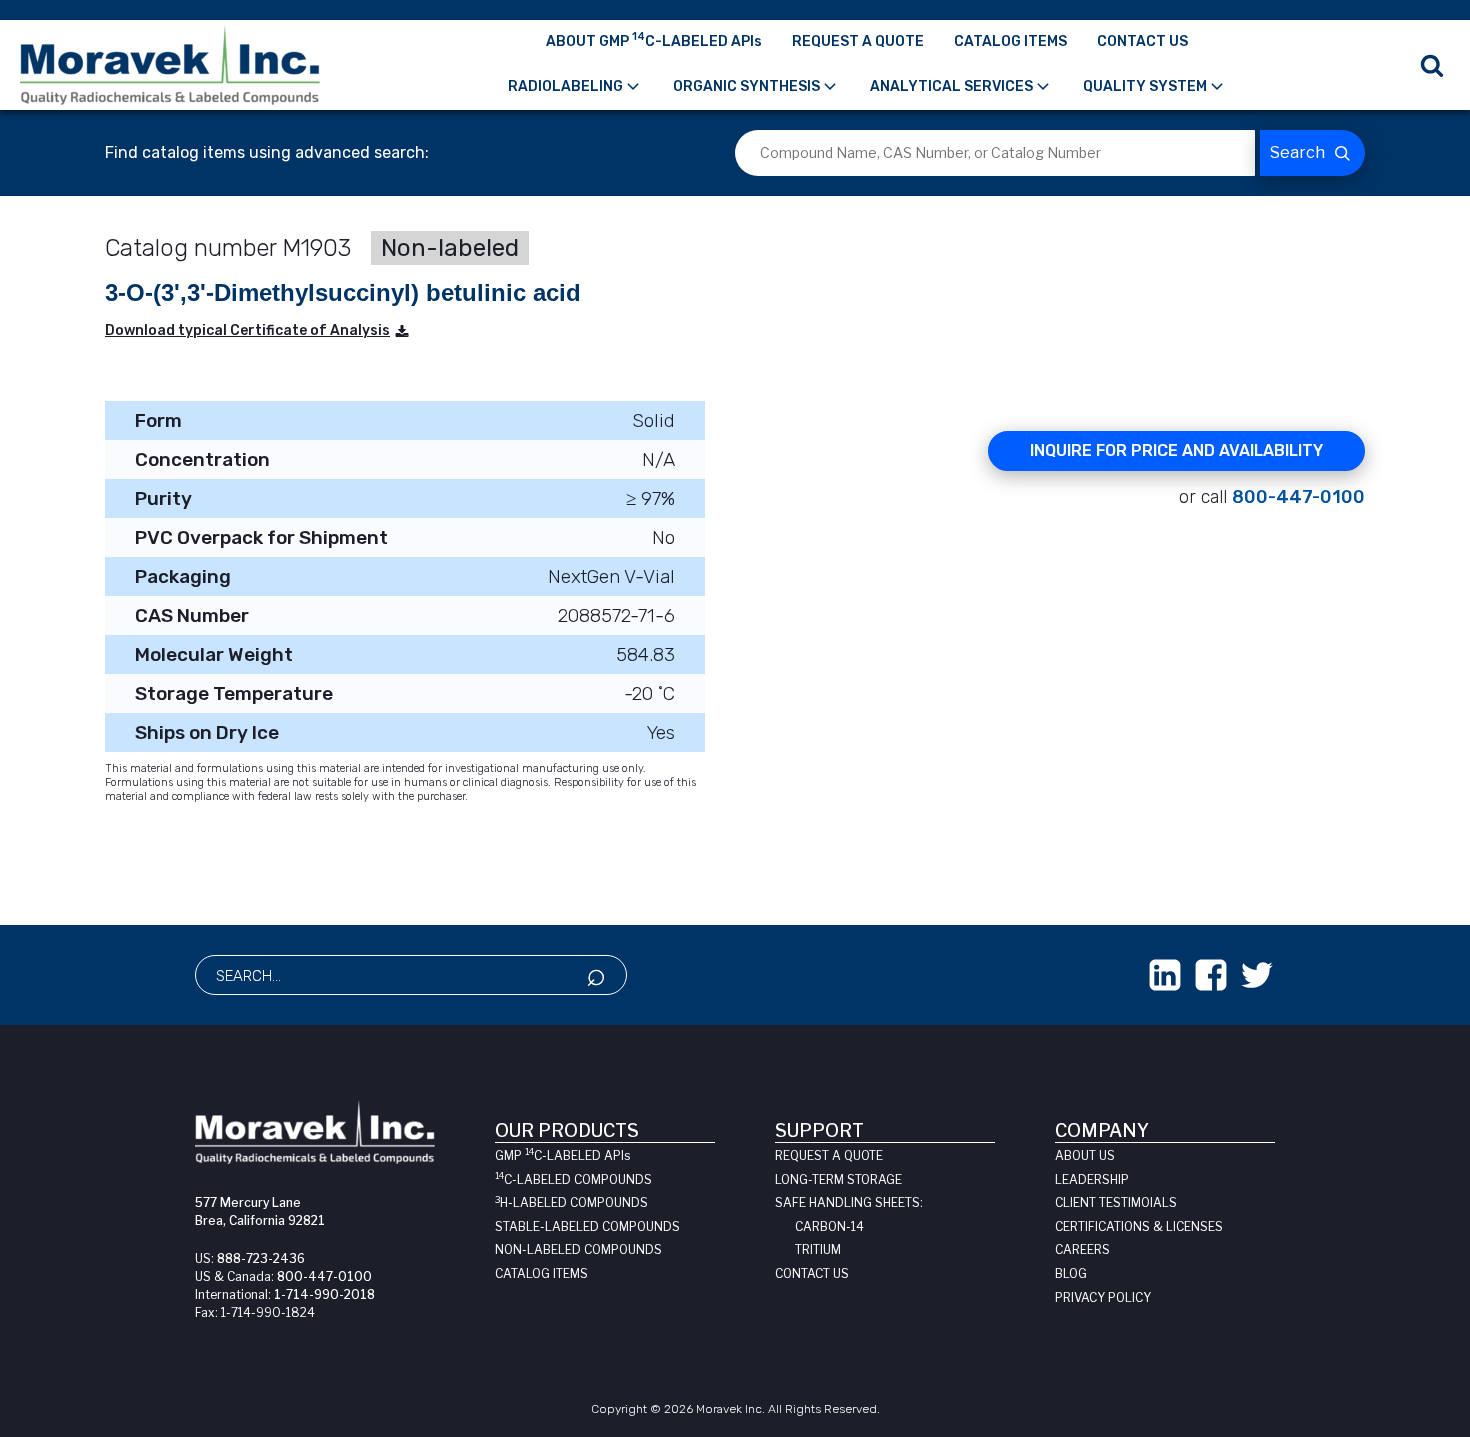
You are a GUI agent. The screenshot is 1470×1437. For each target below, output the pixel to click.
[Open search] (1432, 65)
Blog (1071, 1273)
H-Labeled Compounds (571, 1202)
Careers (1082, 1249)
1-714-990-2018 (324, 1294)
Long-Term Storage (838, 1179)
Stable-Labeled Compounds (587, 1226)
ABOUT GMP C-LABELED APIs (654, 40)
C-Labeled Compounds (573, 1179)
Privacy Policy (1103, 1297)
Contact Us (812, 1273)
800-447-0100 (1298, 497)
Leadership (1092, 1179)
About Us (1085, 1155)
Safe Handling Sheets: (849, 1202)
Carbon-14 (829, 1226)
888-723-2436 (261, 1258)
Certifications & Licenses (1139, 1226)
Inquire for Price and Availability (1176, 450)
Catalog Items (541, 1273)
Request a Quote (829, 1155)
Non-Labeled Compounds (578, 1249)
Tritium (818, 1249)
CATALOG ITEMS (1010, 41)
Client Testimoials (1116, 1202)
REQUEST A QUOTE (858, 41)
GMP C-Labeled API (562, 1155)
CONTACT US (1142, 41)
